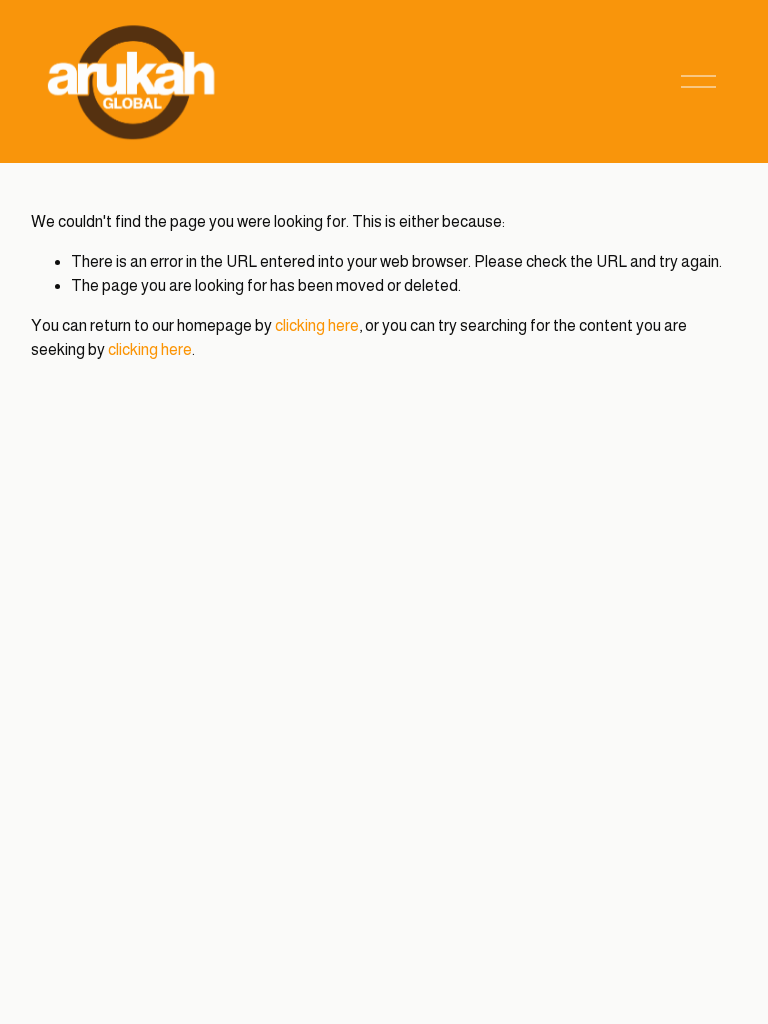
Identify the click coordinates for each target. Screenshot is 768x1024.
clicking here (317, 325)
